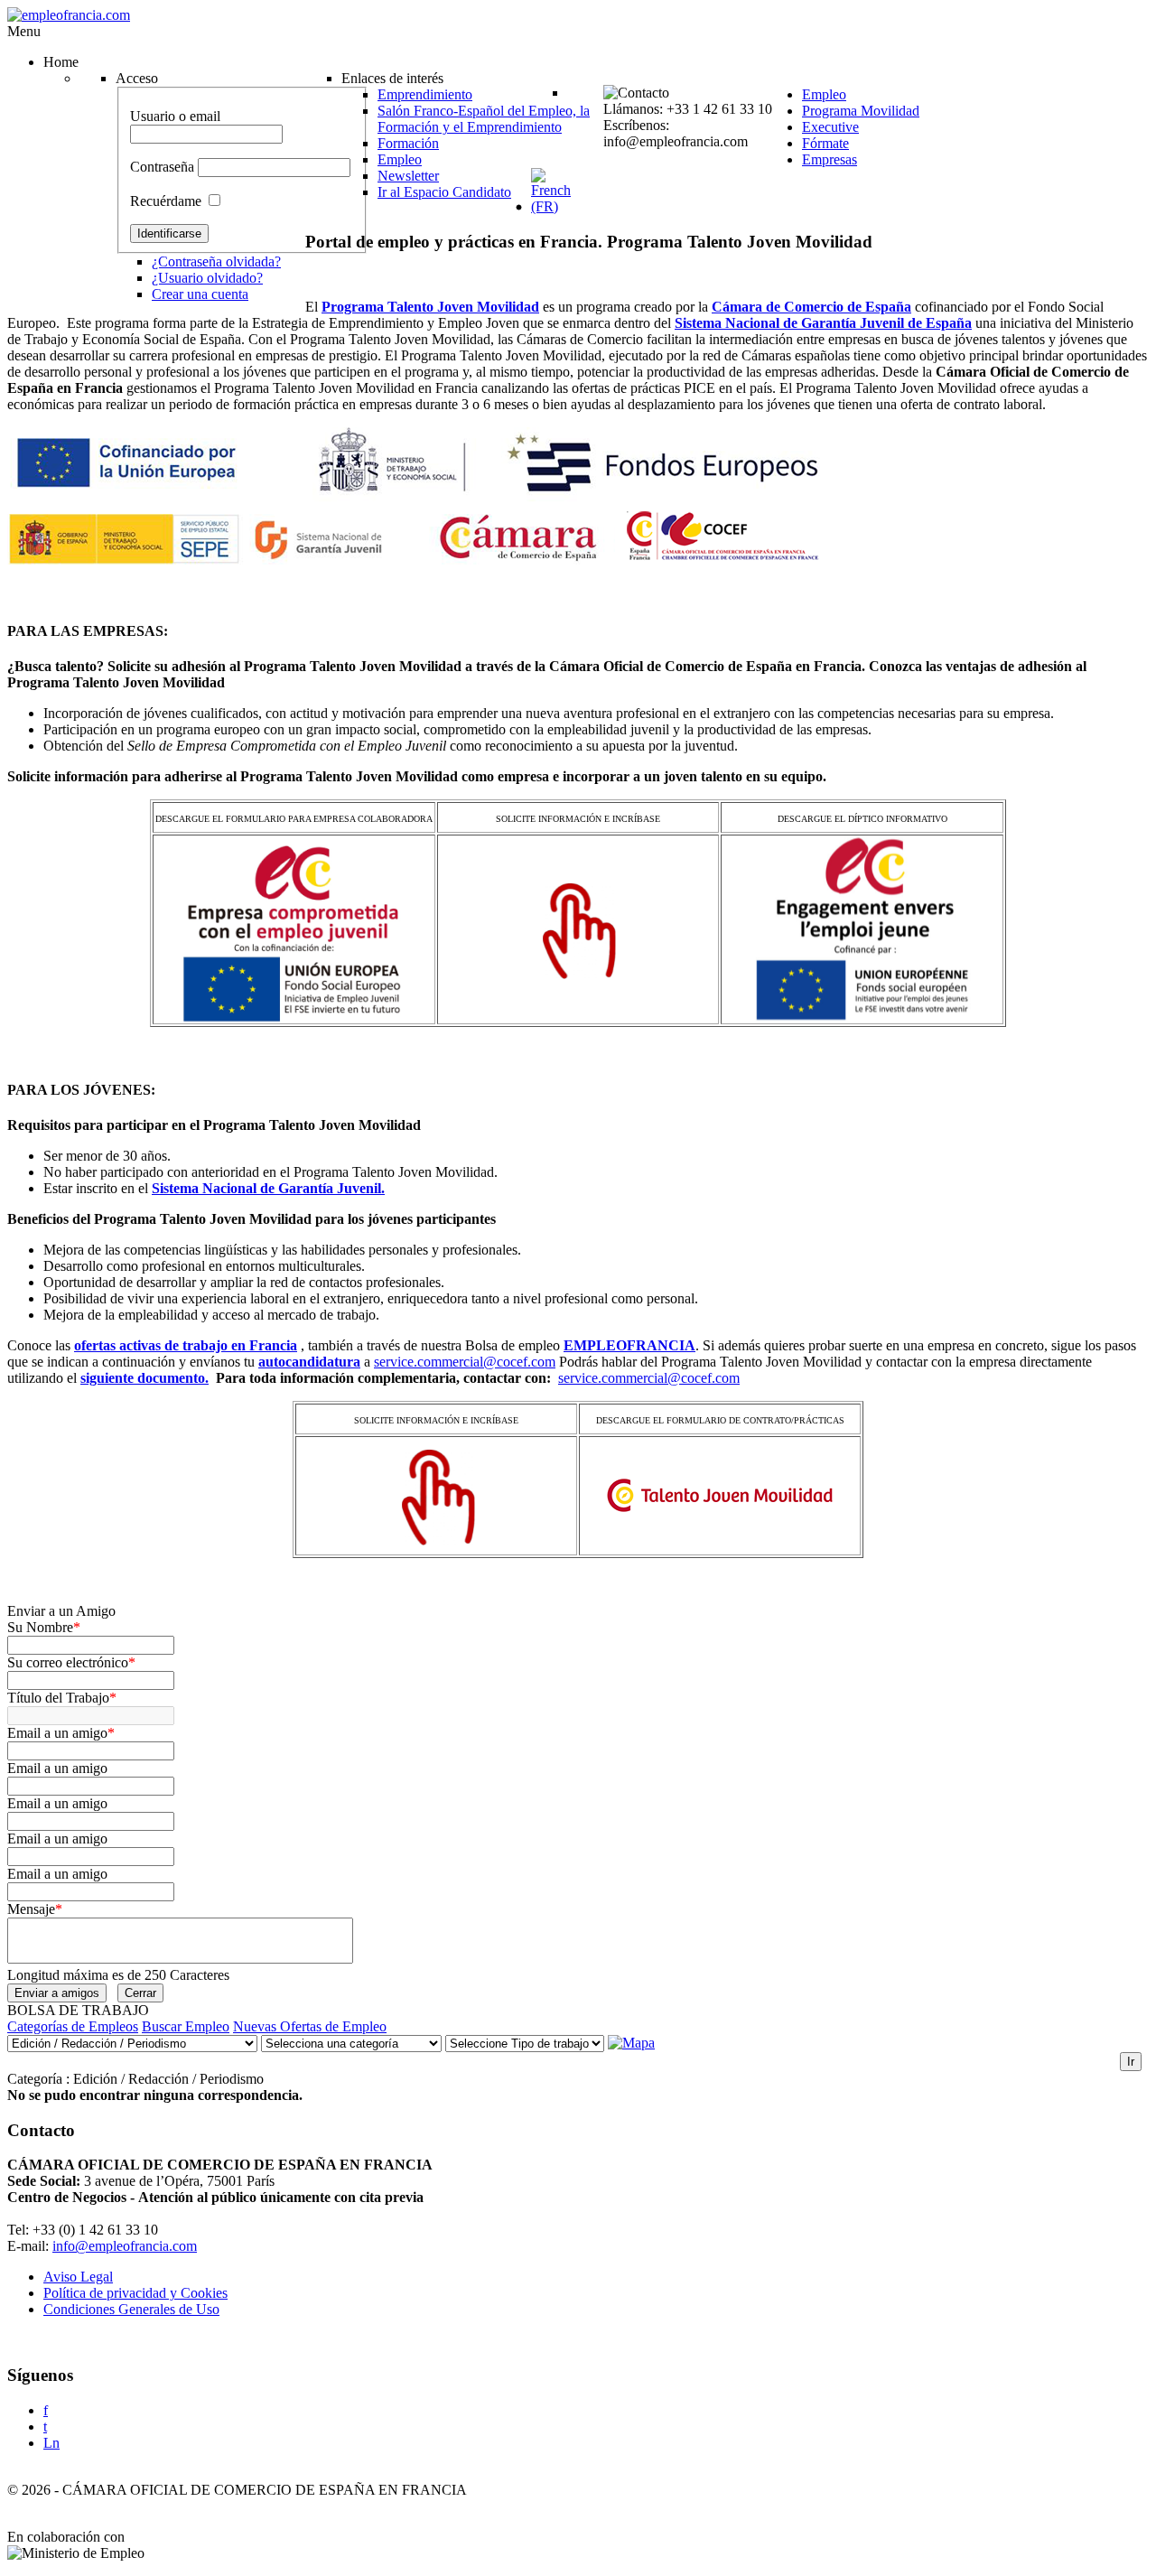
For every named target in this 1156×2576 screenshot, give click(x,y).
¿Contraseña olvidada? (216, 261)
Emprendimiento (425, 94)
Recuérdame (166, 201)
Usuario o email (175, 116)
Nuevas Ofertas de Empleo (310, 2026)
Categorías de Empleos (73, 2026)
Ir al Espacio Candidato (444, 192)
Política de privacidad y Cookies (135, 2293)
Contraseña (162, 167)
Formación (408, 143)
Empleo (400, 159)
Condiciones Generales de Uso (131, 2309)
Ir (1131, 2062)
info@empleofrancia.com (125, 2246)
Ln (51, 2443)
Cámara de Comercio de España (811, 307)
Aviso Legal (78, 2277)
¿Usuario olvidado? (207, 278)
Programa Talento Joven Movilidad (430, 307)
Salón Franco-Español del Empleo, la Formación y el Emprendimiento (484, 119)
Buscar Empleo (186, 2026)
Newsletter (408, 176)
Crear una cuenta (200, 294)
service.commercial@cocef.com (465, 1362)
